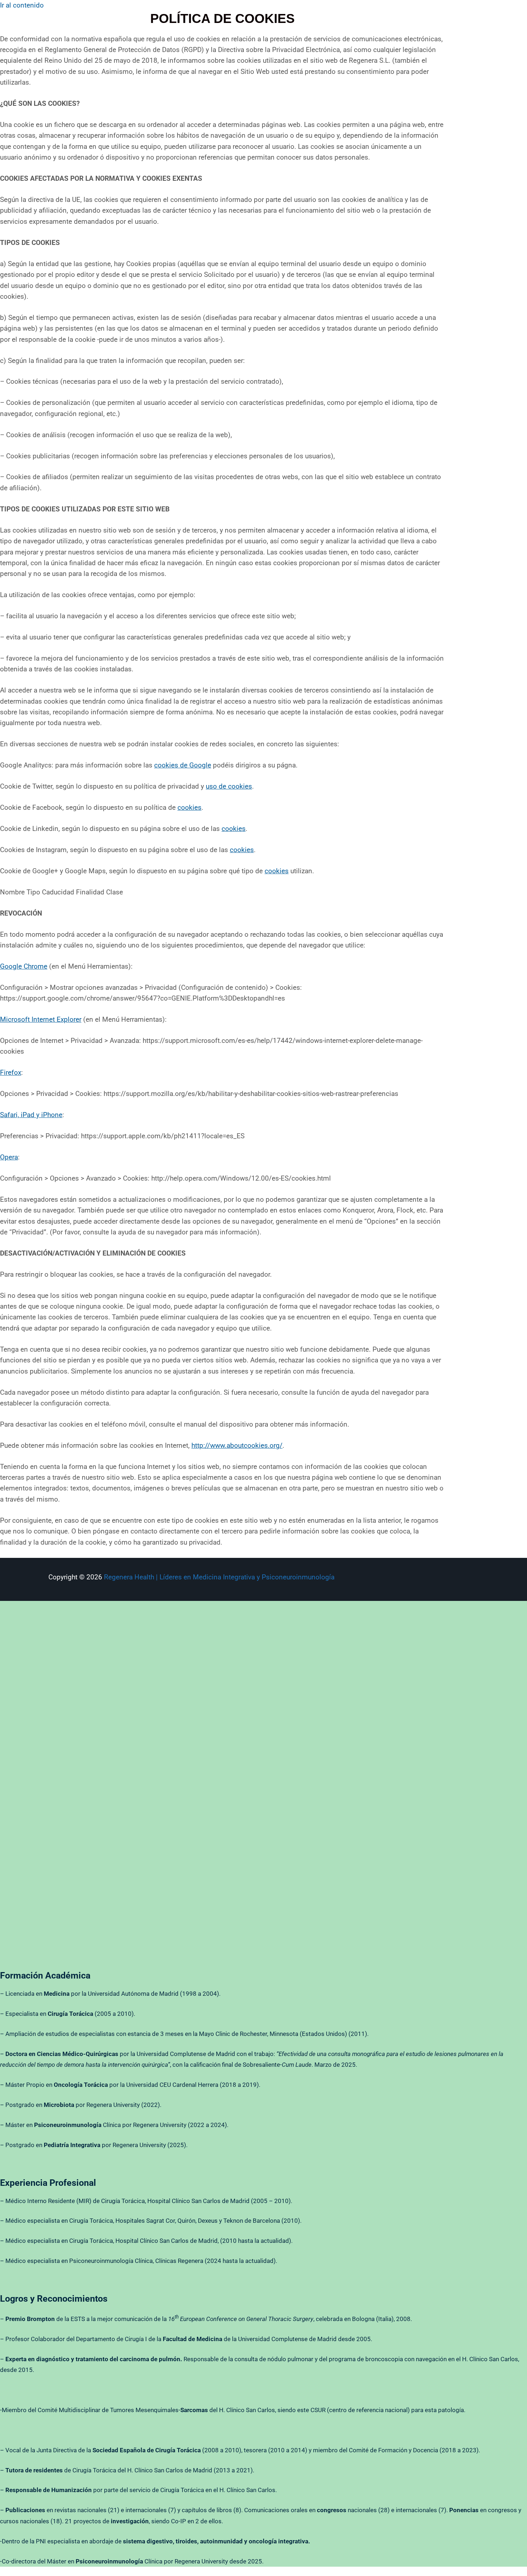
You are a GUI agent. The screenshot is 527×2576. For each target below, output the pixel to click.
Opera (9, 1157)
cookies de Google (183, 765)
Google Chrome (24, 966)
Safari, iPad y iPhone (31, 1115)
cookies (189, 807)
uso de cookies (229, 786)
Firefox (11, 1072)
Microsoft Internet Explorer (41, 1019)
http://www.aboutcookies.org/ (237, 1445)
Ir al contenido (22, 5)
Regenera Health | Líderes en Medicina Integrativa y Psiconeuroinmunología (219, 1577)
